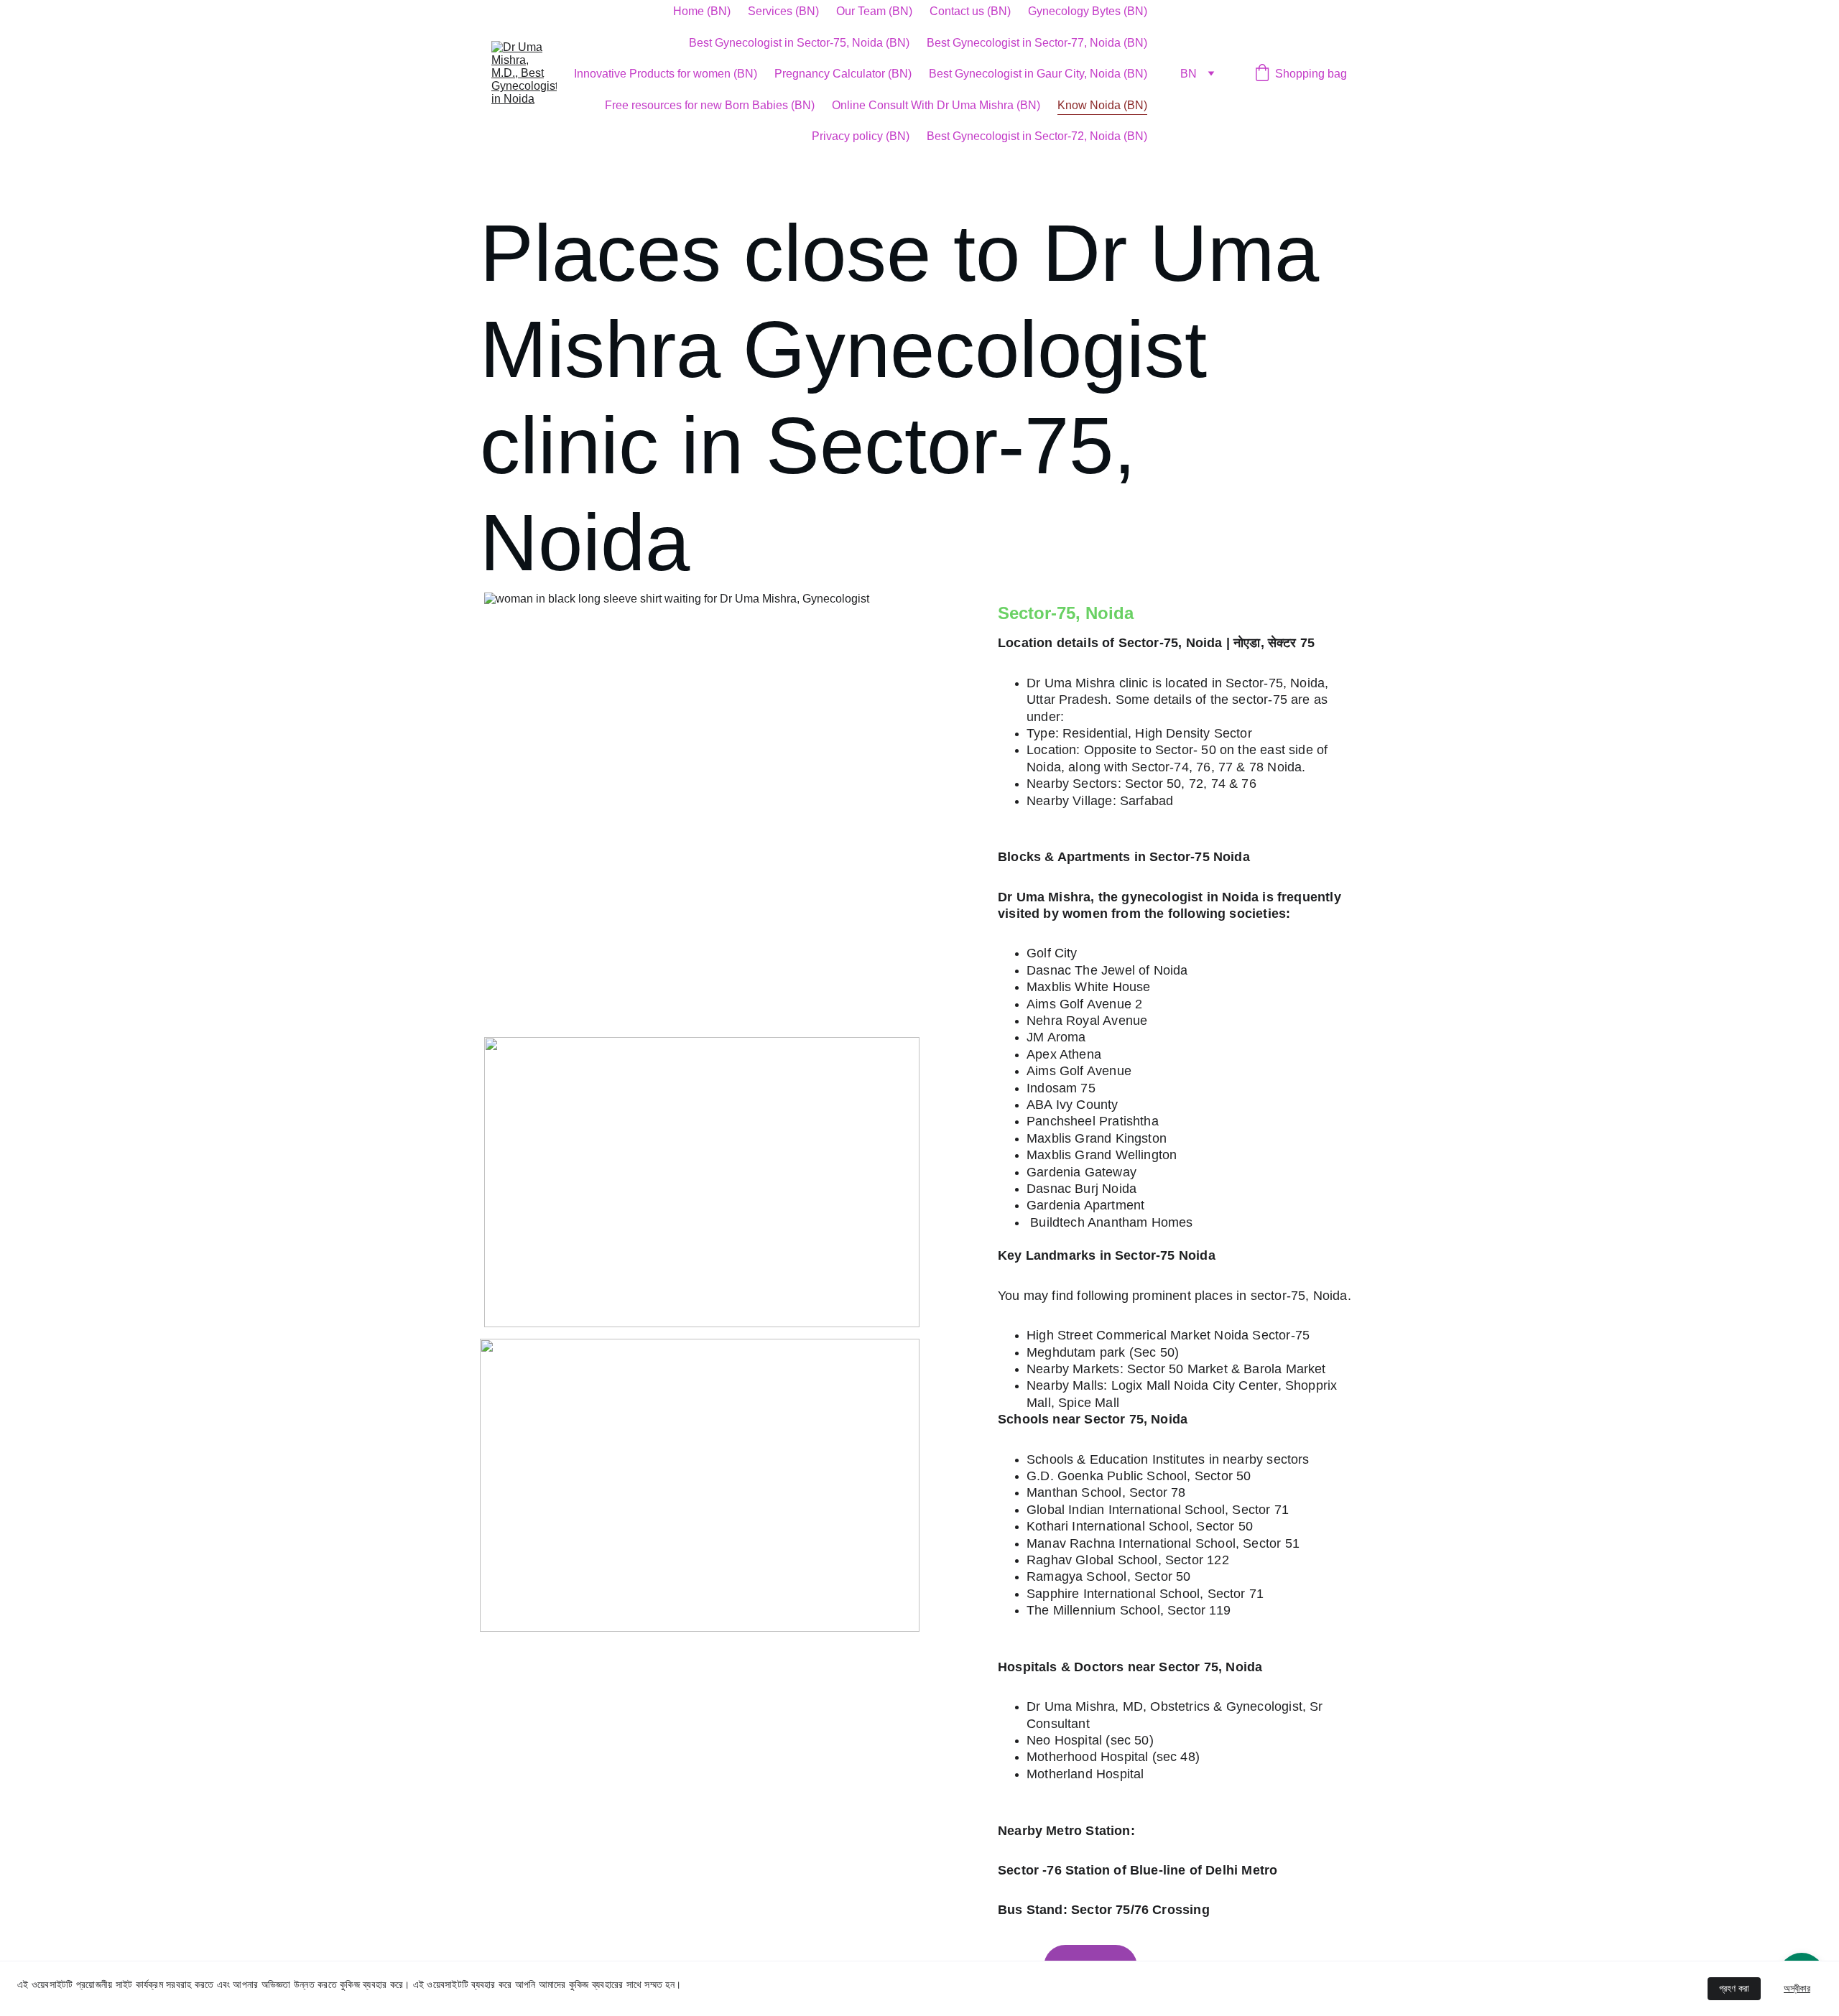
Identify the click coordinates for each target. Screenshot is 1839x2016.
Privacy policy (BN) (861, 136)
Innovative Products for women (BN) (666, 74)
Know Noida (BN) (1102, 105)
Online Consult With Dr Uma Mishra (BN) (936, 105)
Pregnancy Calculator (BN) (843, 74)
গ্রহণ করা (1734, 1988)
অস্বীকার (1797, 1988)
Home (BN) (702, 11)
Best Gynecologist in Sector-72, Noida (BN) (1037, 136)
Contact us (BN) (970, 11)
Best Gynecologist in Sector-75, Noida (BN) (799, 43)
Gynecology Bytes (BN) (1088, 11)
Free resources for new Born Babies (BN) (710, 105)
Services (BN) (783, 11)
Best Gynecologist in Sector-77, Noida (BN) (1037, 43)
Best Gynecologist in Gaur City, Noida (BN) (1038, 74)
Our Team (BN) (874, 11)
